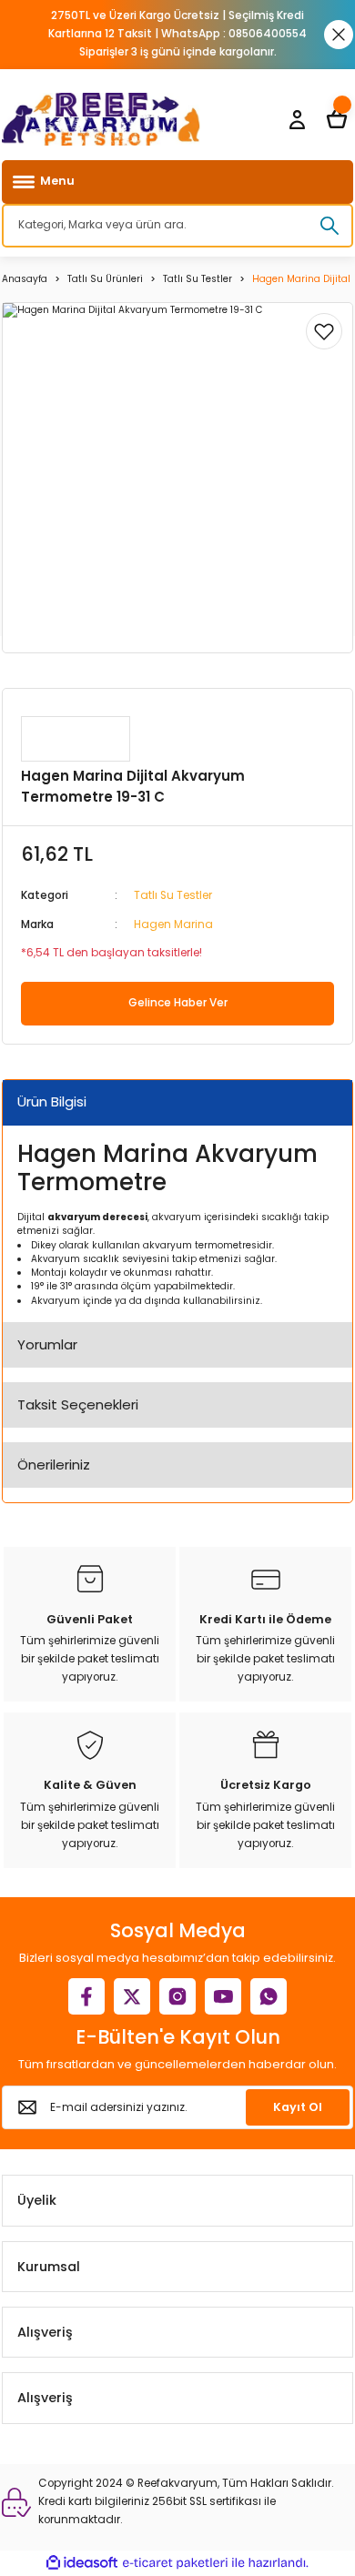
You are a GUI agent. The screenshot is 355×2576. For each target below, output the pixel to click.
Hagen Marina (173, 924)
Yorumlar (47, 1344)
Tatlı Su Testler (173, 895)
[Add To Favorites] (324, 331)
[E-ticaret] (175, 2563)
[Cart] (337, 119)
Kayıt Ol (298, 2107)
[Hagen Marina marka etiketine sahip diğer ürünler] (76, 739)
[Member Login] (297, 119)
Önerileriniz (54, 1465)
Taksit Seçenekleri (78, 1404)
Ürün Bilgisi (52, 1101)
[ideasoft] (82, 2563)
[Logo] (101, 119)
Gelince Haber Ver (178, 1003)
